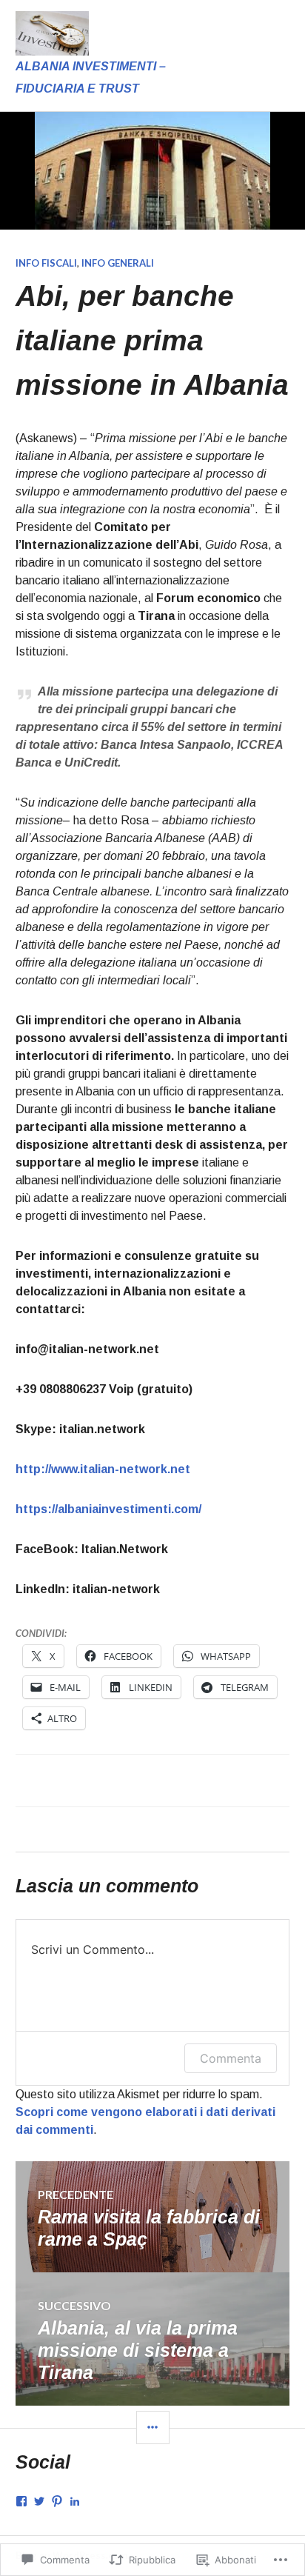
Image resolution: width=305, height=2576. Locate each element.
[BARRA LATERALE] (153, 2427)
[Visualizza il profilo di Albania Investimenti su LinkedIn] (75, 2501)
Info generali (118, 263)
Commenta (231, 2058)
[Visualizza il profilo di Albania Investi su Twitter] (39, 2501)
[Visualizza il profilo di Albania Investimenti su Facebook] (21, 2501)
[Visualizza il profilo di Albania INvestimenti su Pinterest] (57, 2501)
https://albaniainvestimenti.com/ (108, 1509)
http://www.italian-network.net (103, 1469)
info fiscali (46, 263)
